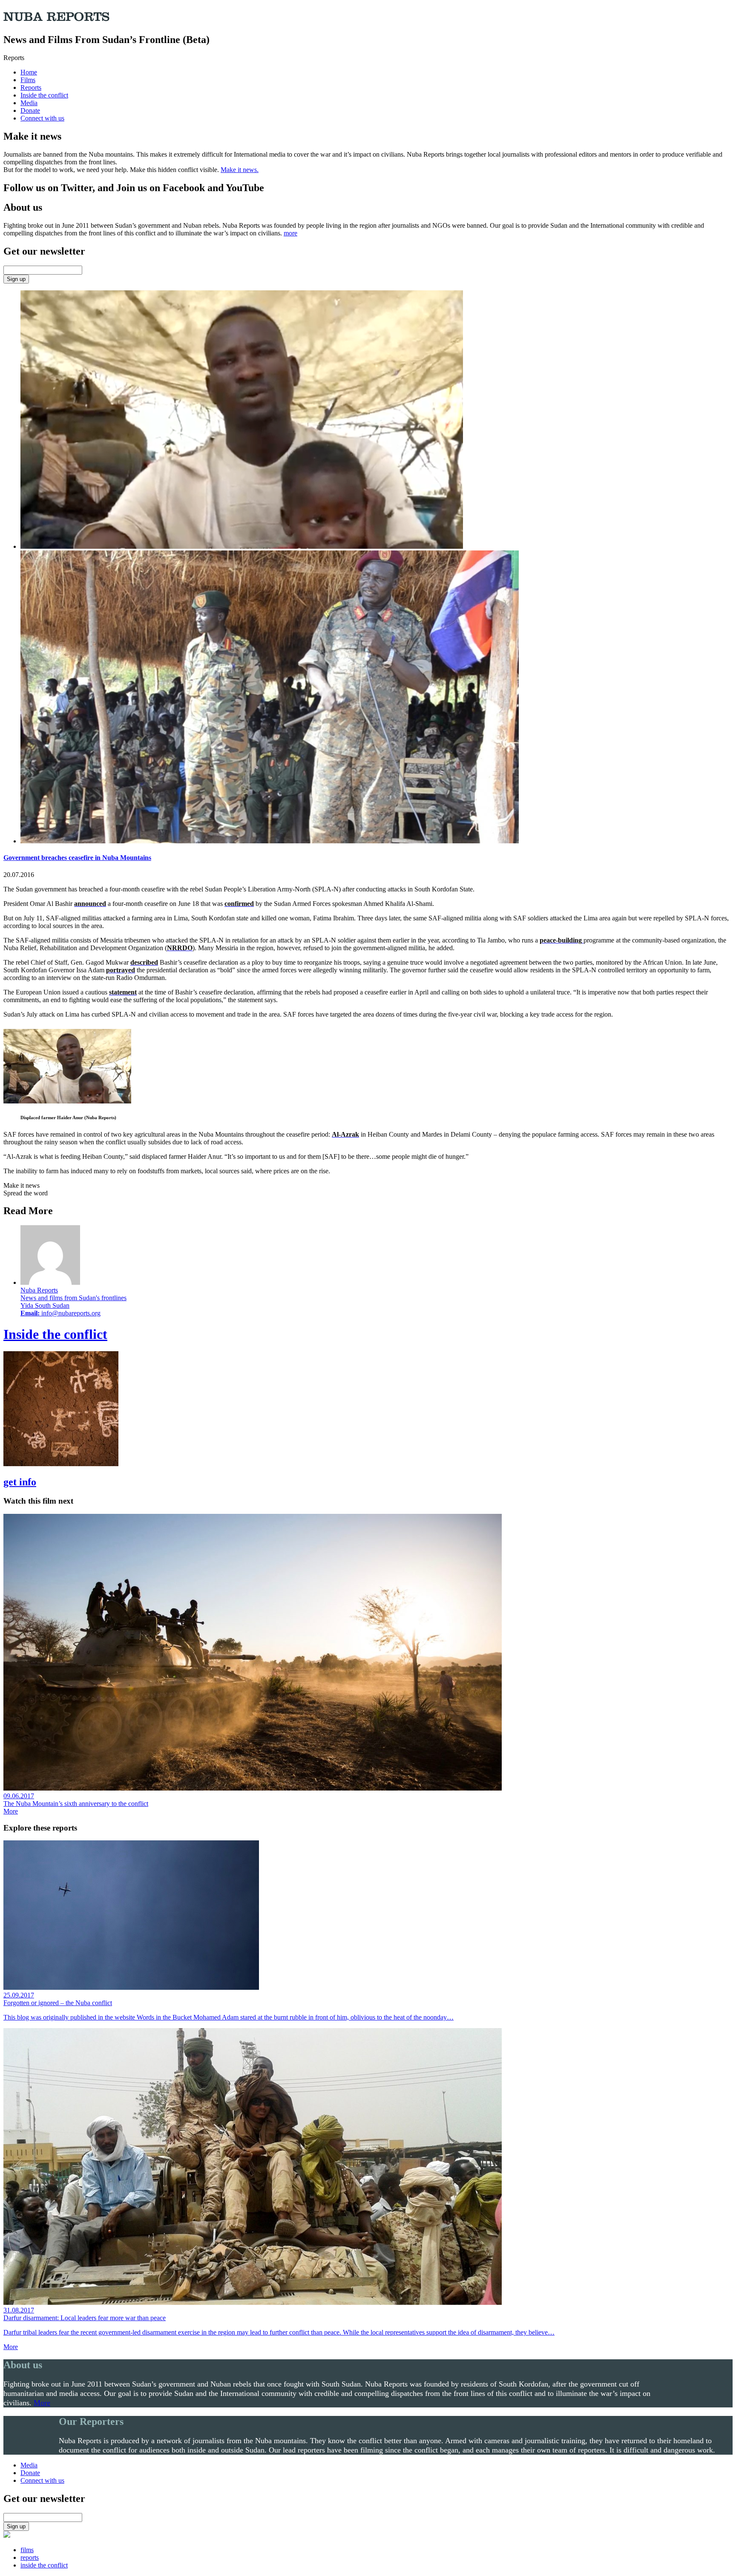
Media (29, 103)
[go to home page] (7, 2535)
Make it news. (240, 170)
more (290, 233)
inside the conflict (44, 2565)
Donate (30, 110)
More (11, 1811)
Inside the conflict (44, 95)
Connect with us (42, 118)
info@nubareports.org (71, 1313)
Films (28, 80)
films (27, 2550)
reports (30, 2557)
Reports (31, 87)
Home (29, 72)
